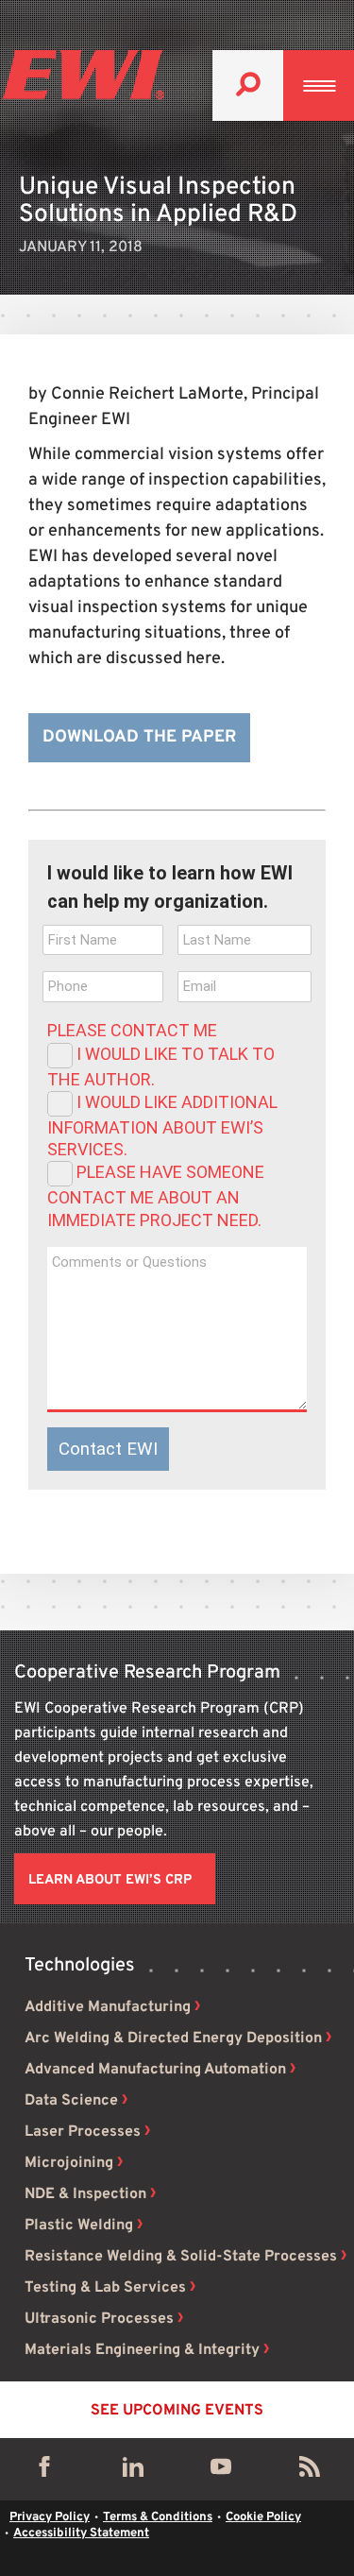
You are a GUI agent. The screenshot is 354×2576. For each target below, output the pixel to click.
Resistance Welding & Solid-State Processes (181, 2257)
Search (248, 85)
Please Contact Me (132, 1030)
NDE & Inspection (85, 2194)
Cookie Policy (263, 2517)
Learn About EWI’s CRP (110, 1880)
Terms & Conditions (158, 2517)
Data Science (71, 2101)
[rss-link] (310, 2471)
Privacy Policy (50, 2517)
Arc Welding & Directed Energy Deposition (173, 2039)
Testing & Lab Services (105, 2288)
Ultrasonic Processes (99, 2319)
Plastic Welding (79, 2226)
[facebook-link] (44, 2471)
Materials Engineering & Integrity (142, 2350)
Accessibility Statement (81, 2533)
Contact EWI (108, 1449)
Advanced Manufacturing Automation (155, 2070)
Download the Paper (139, 737)
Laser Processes (83, 2132)
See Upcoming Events (177, 2411)
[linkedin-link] (133, 2471)
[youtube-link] (221, 2471)
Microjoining (69, 2163)
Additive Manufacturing (108, 2007)
